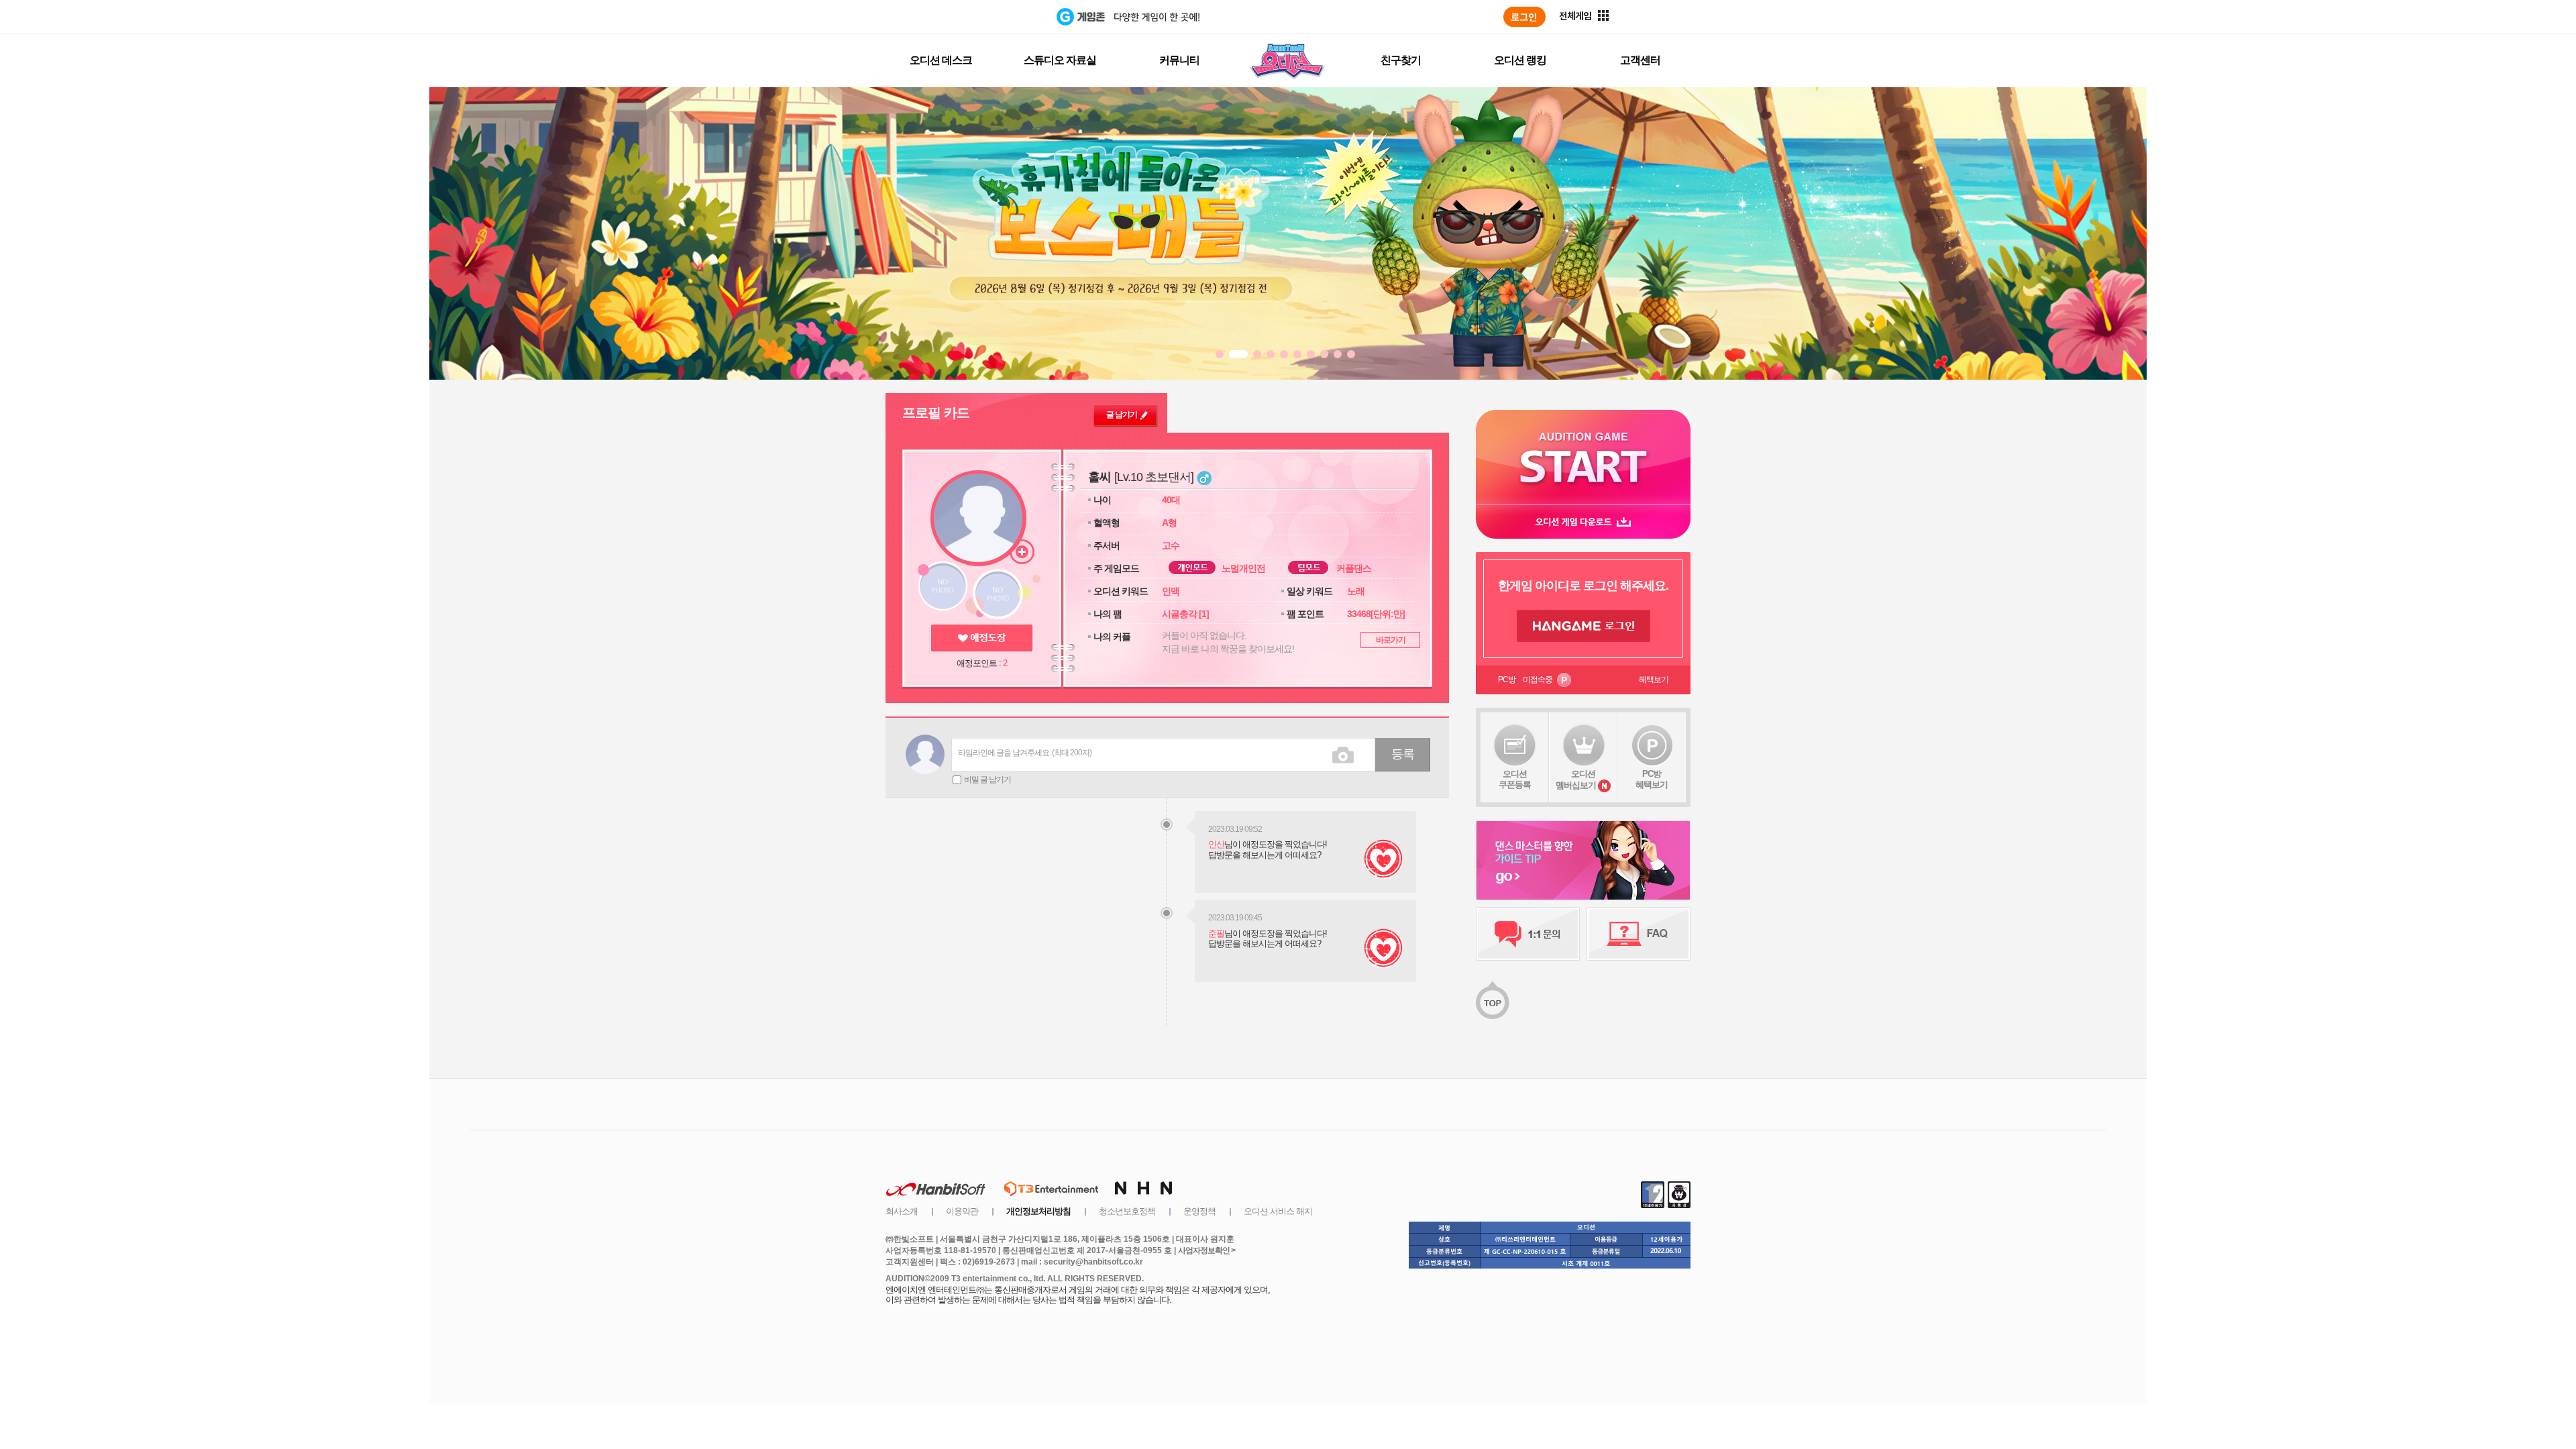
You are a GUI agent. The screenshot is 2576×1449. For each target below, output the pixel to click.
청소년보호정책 (1127, 1211)
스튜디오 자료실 (1060, 60)
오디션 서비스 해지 (1278, 1211)
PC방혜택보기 (1652, 779)
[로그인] (1524, 17)
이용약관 (962, 1211)
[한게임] (1001, 17)
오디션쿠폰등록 (1515, 779)
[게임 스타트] (1583, 457)
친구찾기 (1401, 60)
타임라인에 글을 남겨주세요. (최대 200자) (1025, 753)
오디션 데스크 (941, 60)
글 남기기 (1122, 415)
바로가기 (1391, 640)
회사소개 (902, 1211)
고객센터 (1640, 60)
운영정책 (1199, 1211)
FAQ (1639, 934)
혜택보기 (1654, 680)
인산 (1216, 844)
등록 (1403, 754)
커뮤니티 (1179, 60)
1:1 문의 (1528, 934)
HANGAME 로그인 (1584, 626)
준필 (1216, 933)
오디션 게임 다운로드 (1583, 522)
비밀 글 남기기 (987, 780)
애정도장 (982, 638)
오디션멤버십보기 (1576, 780)
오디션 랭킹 (1520, 60)
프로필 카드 (936, 413)
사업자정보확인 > (1206, 1250)
